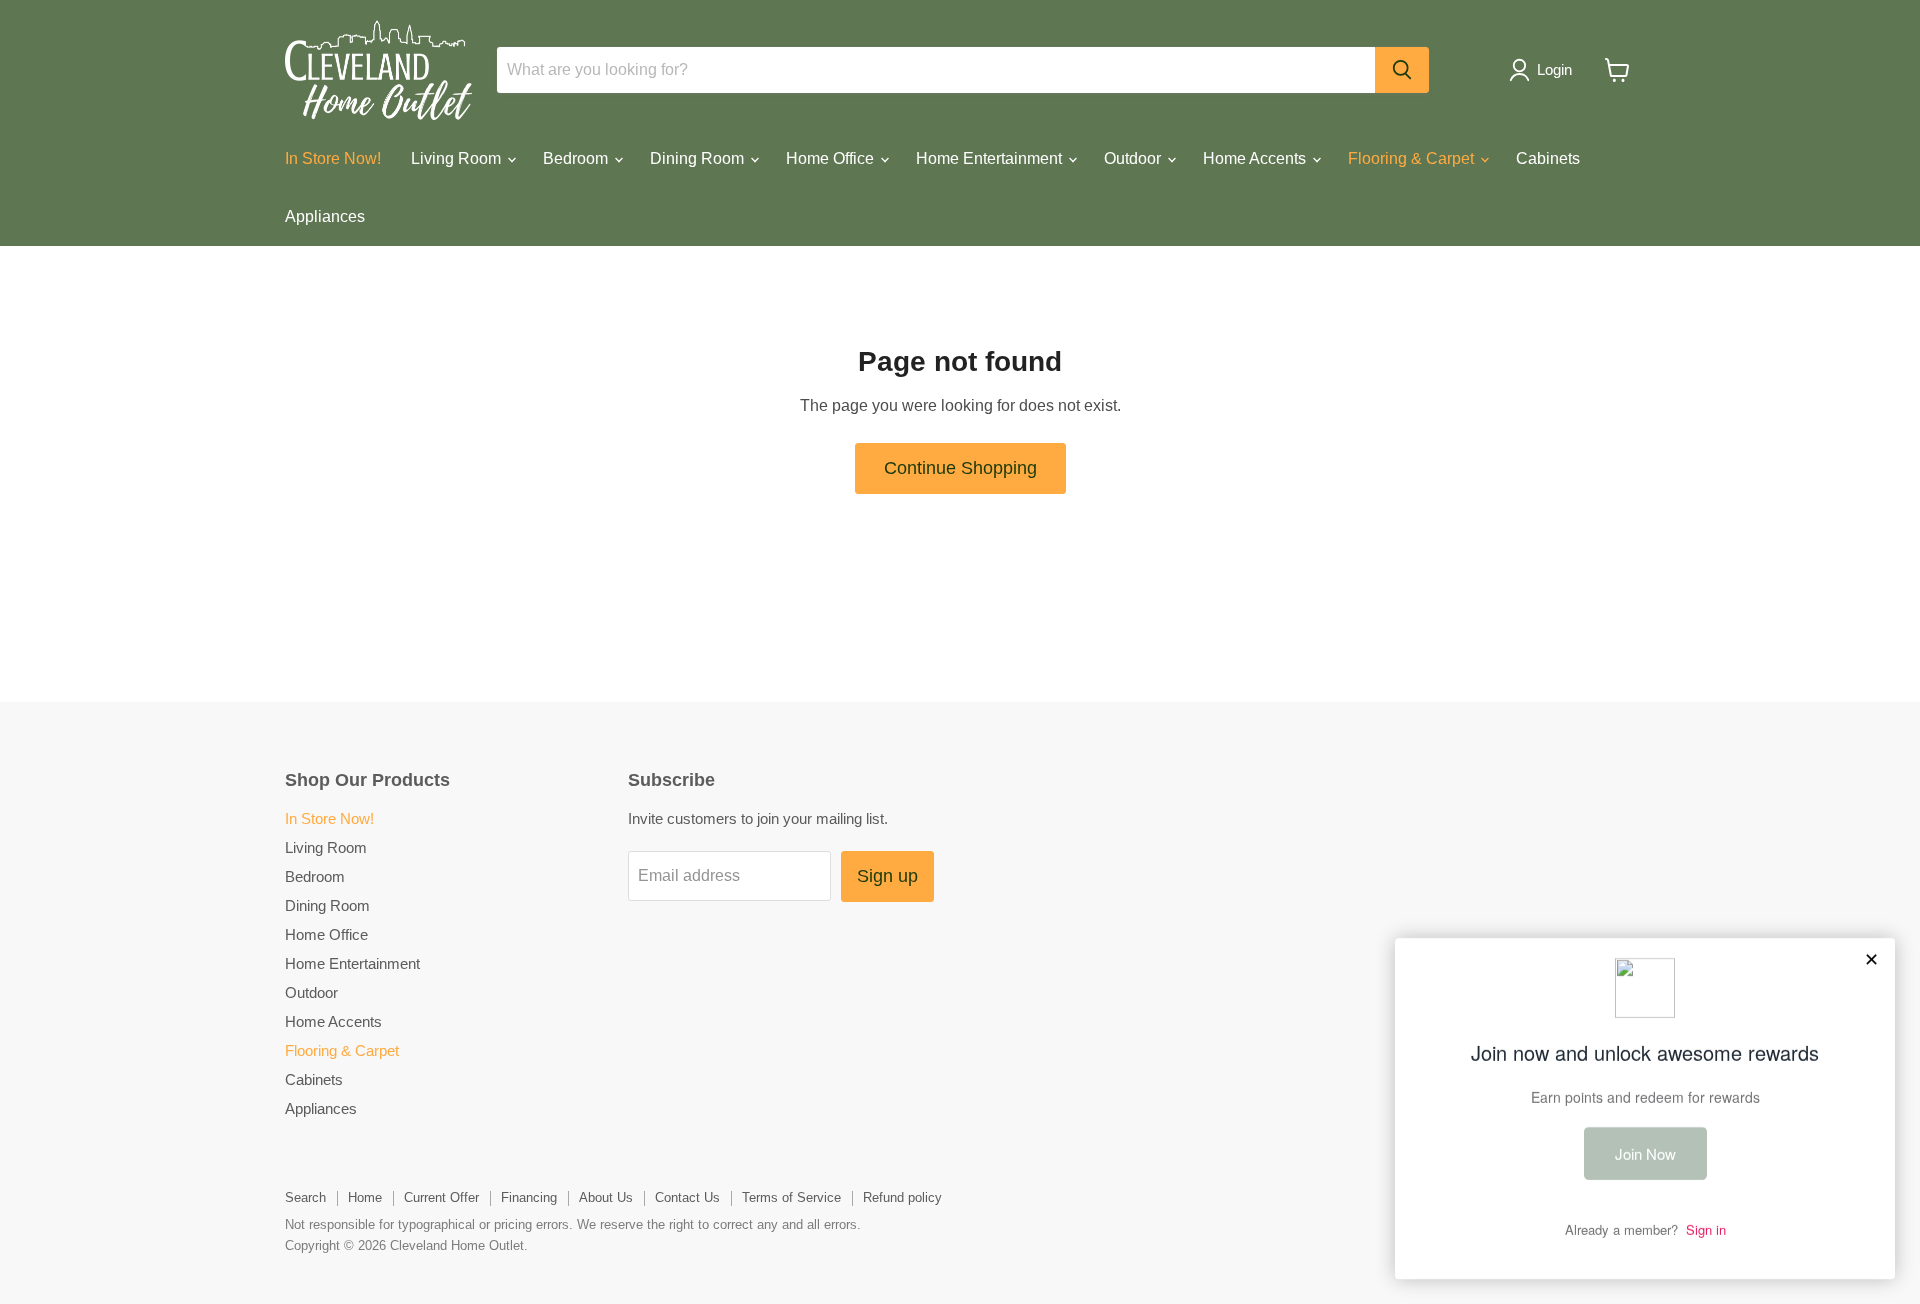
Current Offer (441, 1197)
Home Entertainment (991, 158)
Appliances (325, 216)
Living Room (458, 158)
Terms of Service (791, 1197)
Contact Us (687, 1197)
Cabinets (1548, 158)
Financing (529, 1197)
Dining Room (699, 158)
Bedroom (577, 158)
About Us (606, 1197)
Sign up (887, 876)
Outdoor (1134, 158)
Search (305, 1197)
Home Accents (1256, 158)
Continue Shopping (960, 468)
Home (365, 1197)
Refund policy (902, 1197)
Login (1554, 69)
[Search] (1402, 70)
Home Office (832, 158)
